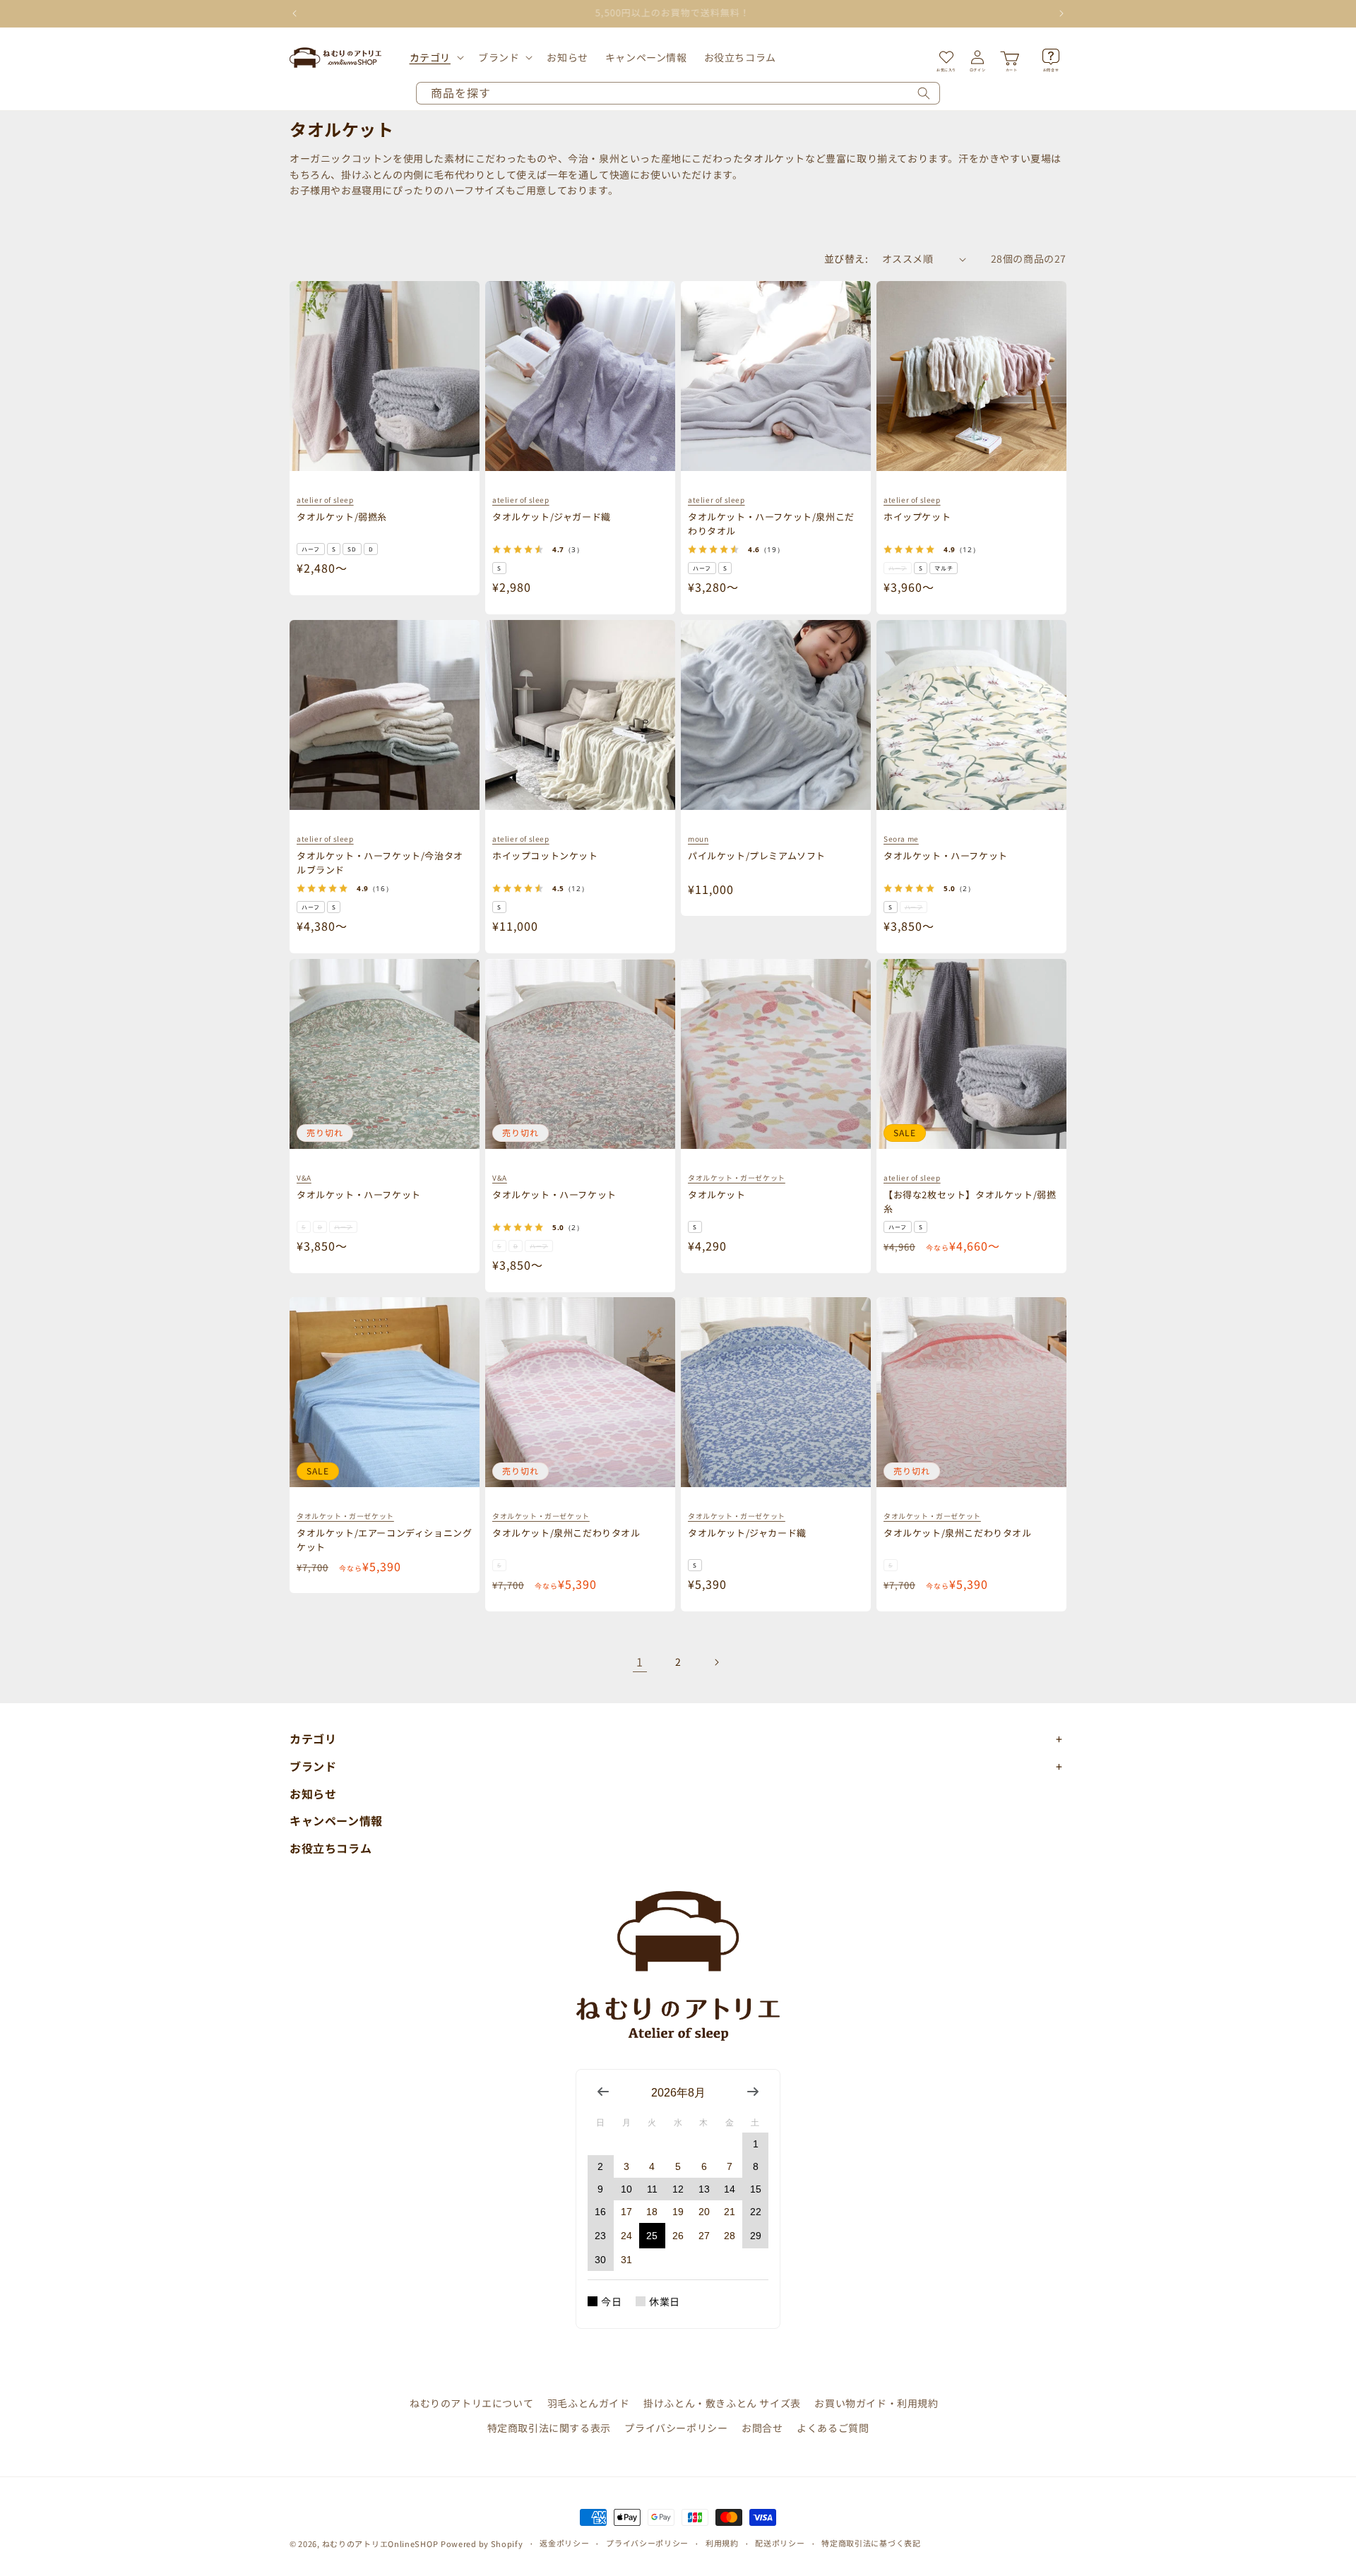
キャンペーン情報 (336, 1820)
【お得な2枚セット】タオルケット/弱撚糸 (970, 1201)
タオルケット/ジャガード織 (552, 517)
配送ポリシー (780, 2543)
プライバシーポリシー (676, 2428)
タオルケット (717, 1194)
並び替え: (846, 258)
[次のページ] (716, 1662)
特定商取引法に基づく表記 (871, 2543)
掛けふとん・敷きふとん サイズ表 (722, 2403)
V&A (304, 1177)
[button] (435, 57)
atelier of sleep (325, 500)
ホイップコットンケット (545, 855)
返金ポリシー (564, 2543)
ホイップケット (917, 517)
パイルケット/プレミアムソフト (757, 855)
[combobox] (678, 93)
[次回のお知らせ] (1061, 13)
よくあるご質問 (833, 2428)
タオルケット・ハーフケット (946, 855)
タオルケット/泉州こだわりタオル (566, 1533)
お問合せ (762, 2428)
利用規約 (722, 2543)
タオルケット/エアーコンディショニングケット (384, 1540)
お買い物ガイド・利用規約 (876, 2403)
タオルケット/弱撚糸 (342, 517)
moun (698, 839)
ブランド (499, 57)
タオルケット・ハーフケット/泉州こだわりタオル (771, 524)
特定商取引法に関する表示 (549, 2428)
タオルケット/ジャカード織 (747, 1533)
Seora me (901, 839)
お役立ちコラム (331, 1848)
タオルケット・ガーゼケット (737, 1177)
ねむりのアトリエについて (471, 2403)
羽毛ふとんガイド (589, 2403)
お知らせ (313, 1794)
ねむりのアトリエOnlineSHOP (380, 2544)
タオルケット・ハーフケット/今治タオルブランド (380, 863)
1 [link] (640, 1662)
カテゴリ (430, 57)
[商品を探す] (924, 93)
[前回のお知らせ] (295, 13)
